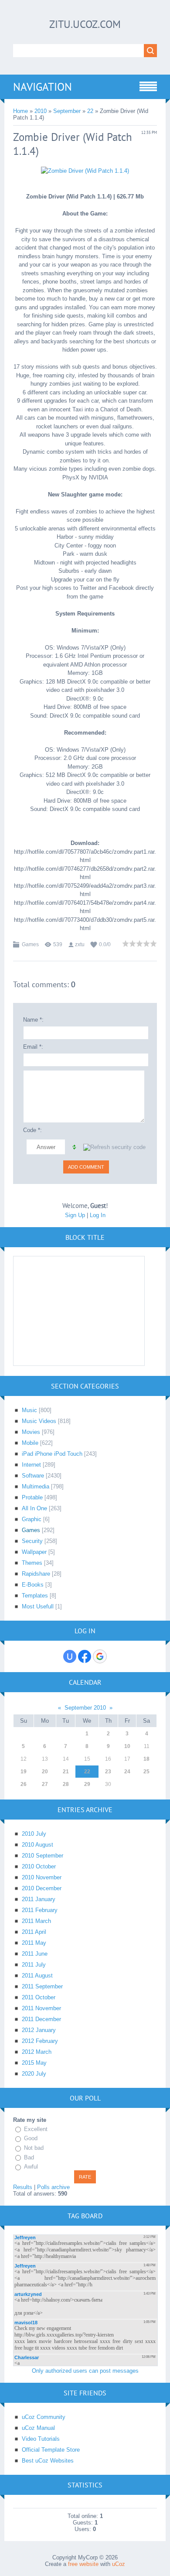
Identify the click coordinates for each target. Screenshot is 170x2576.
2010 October (39, 1866)
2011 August (37, 1976)
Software (33, 1476)
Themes (32, 1563)
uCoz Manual (38, 2428)
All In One (34, 1508)
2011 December (41, 2019)
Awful (31, 2167)
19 (24, 1772)
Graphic (32, 1519)
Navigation (42, 87)
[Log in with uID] (70, 1656)
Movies (31, 1432)
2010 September (42, 1856)
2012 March (37, 2052)
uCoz (119, 2564)
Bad (29, 2157)
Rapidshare (36, 1574)
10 (127, 1746)
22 (90, 111)
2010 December (42, 1888)
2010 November (42, 1877)
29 (87, 1784)
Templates (35, 1596)
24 (127, 1772)
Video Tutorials (41, 2439)
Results (23, 2187)
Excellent (36, 2129)
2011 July (34, 1965)
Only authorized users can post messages (85, 2371)
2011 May (34, 1943)
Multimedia (36, 1486)
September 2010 (85, 1708)
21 (66, 1772)
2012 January (39, 2030)
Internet (31, 1465)
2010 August (37, 1845)
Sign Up (75, 1215)
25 (146, 1772)
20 (45, 1772)
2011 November (41, 2008)
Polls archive (53, 2187)
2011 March (36, 1921)
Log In (98, 1215)
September (67, 111)
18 (146, 1759)
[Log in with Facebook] (85, 1656)
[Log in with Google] (100, 1656)
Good (31, 2139)
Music (29, 1410)
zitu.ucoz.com (85, 24)
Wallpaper (34, 1552)
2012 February (40, 2041)
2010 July (34, 1834)
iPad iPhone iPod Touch (52, 1454)
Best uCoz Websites (48, 2461)
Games (30, 944)
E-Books (33, 1585)
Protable (32, 1497)
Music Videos (39, 1421)
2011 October (39, 1997)
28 (66, 1784)
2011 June (35, 1954)
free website (83, 2564)
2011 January (39, 1899)
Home (20, 111)
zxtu (80, 944)
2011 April (34, 1932)
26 (24, 1784)
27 (45, 1784)
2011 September (42, 1986)
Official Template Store (51, 2450)
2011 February (40, 1910)
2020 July (34, 2074)
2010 (41, 111)
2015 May (34, 2063)
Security (32, 1541)
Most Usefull (38, 1606)
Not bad (34, 2148)
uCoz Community (44, 2417)
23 (108, 1772)
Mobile (30, 1443)
